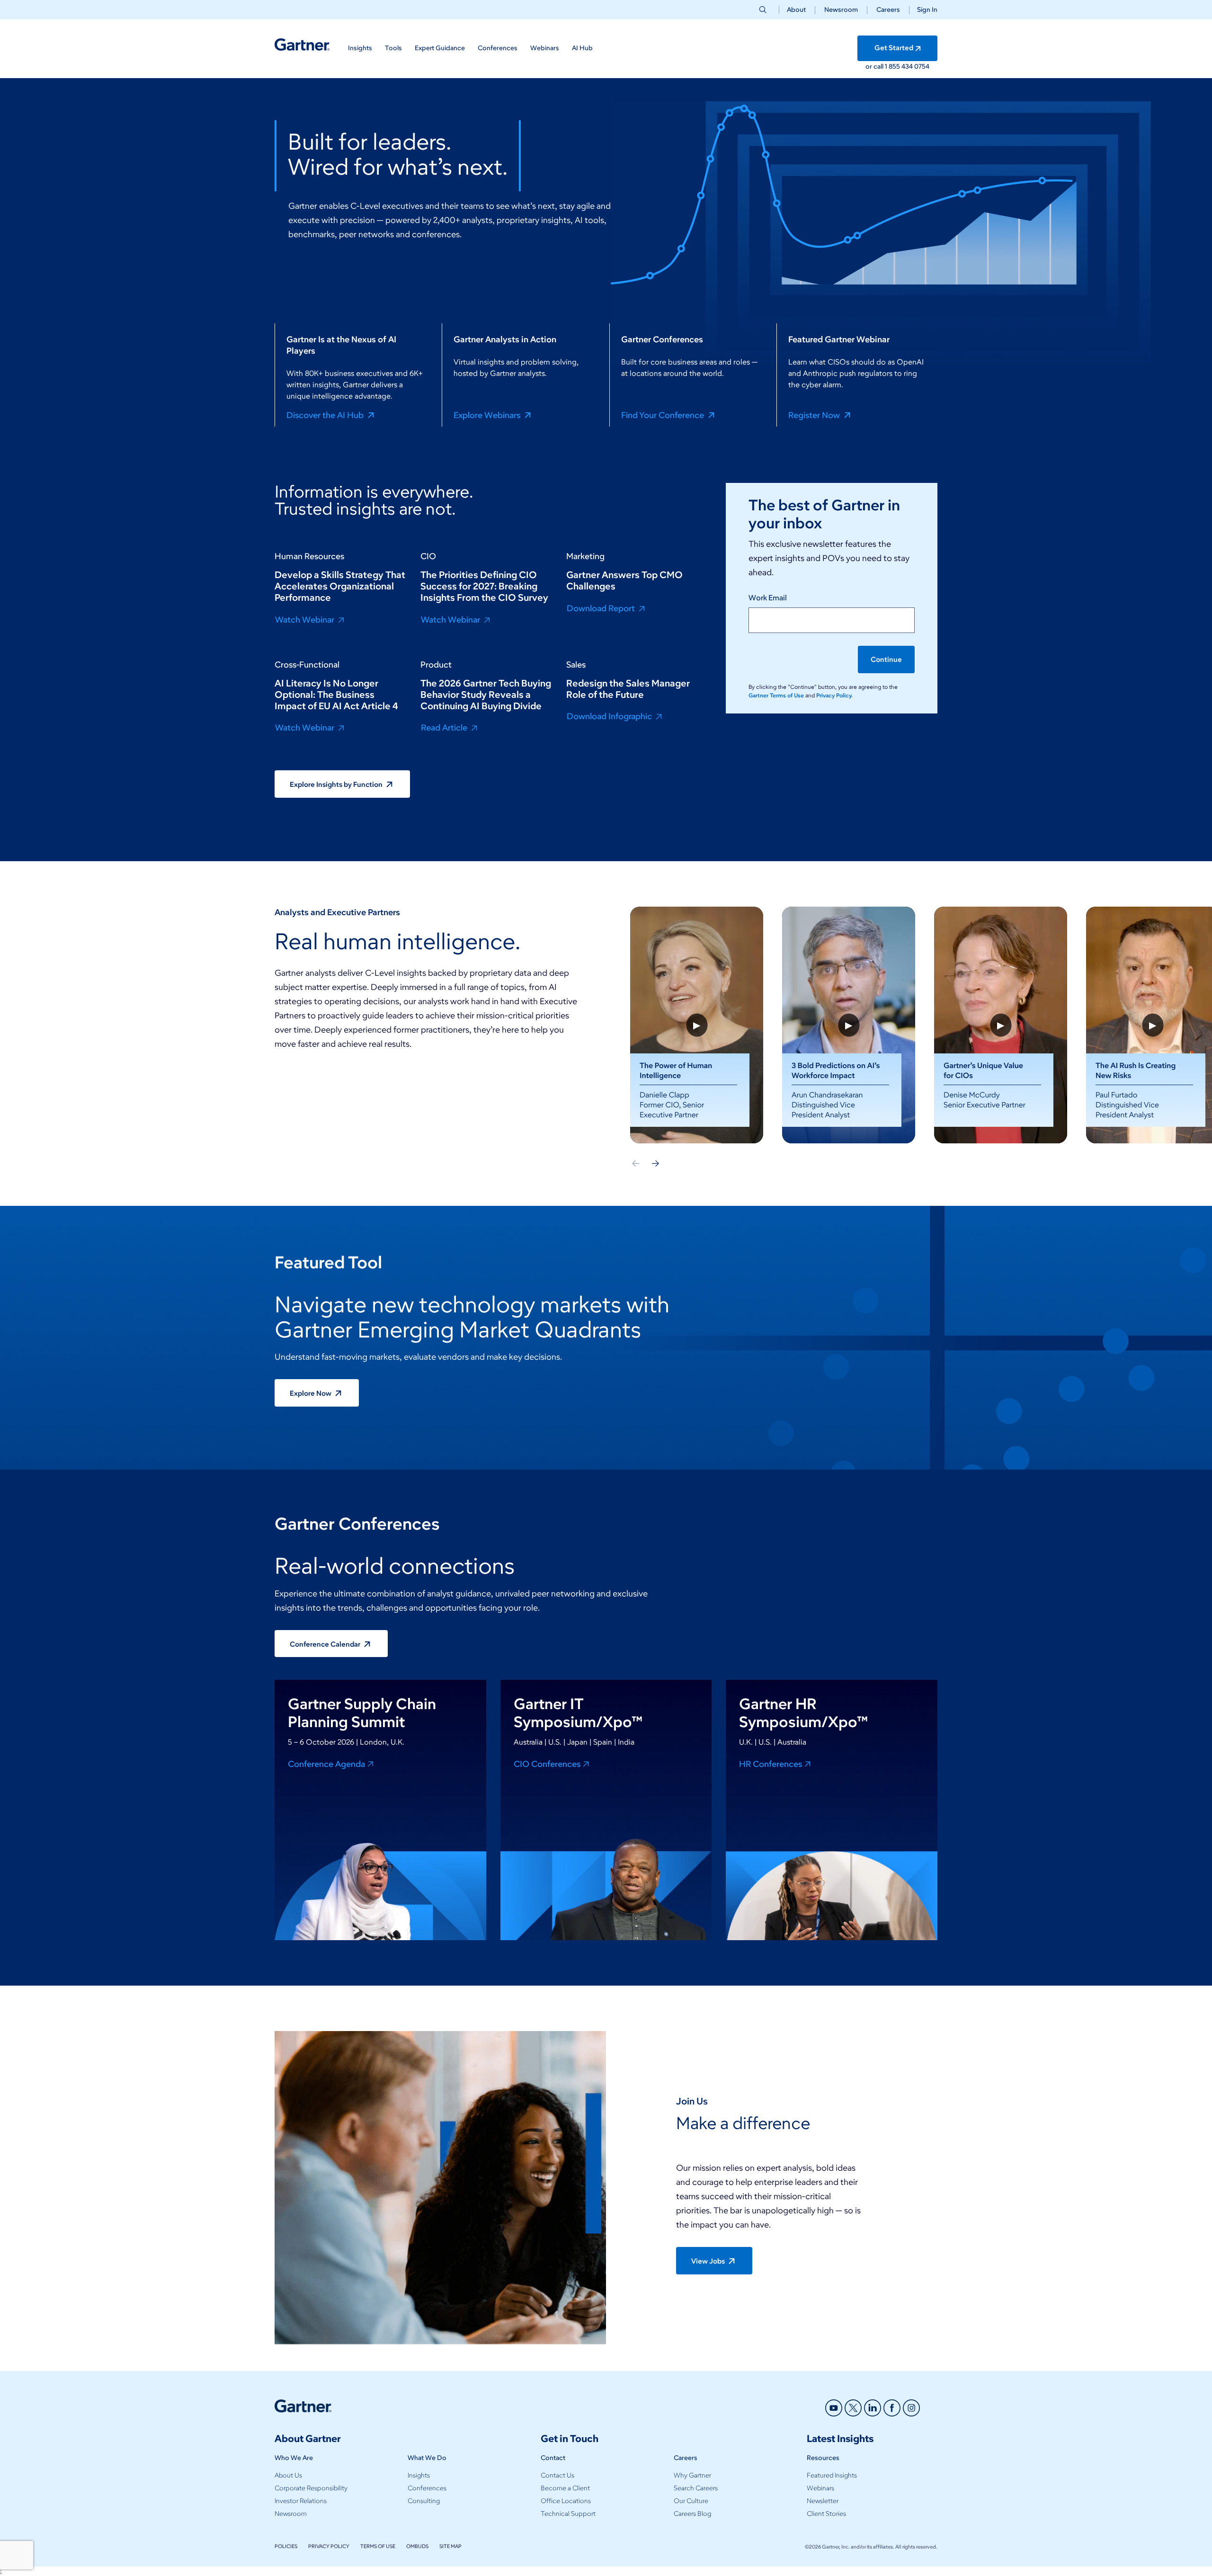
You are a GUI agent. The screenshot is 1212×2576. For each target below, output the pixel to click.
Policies (286, 2546)
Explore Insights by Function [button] (337, 784)
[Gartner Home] (302, 45)
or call (875, 67)
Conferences (427, 2488)
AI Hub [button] (582, 48)
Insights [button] (360, 48)
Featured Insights (832, 2475)
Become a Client (565, 2488)
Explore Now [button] (311, 1393)
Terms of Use (378, 2546)
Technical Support (568, 2514)
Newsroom (841, 10)
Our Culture (691, 2501)
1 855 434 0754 (907, 67)
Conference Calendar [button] (326, 1644)
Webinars (820, 2488)
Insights (419, 2475)
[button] (923, 10)
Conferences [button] (498, 48)
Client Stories (826, 2514)
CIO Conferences (547, 1764)
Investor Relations (301, 2501)
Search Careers (696, 2488)
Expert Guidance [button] (440, 48)
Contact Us (557, 2475)
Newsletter (823, 2501)
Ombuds (417, 2546)
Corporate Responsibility (311, 2488)
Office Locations (566, 2501)
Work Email (768, 598)
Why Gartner (692, 2475)
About (796, 10)
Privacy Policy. (834, 695)
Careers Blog (692, 2514)
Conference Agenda (326, 1764)
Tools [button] (393, 48)
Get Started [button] (894, 48)
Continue (886, 660)
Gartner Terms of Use (777, 695)
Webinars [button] (545, 48)
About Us (288, 2475)
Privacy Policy (329, 2546)
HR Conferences (771, 1764)
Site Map (450, 2546)
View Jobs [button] (709, 2261)
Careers (888, 10)
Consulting (424, 2501)
